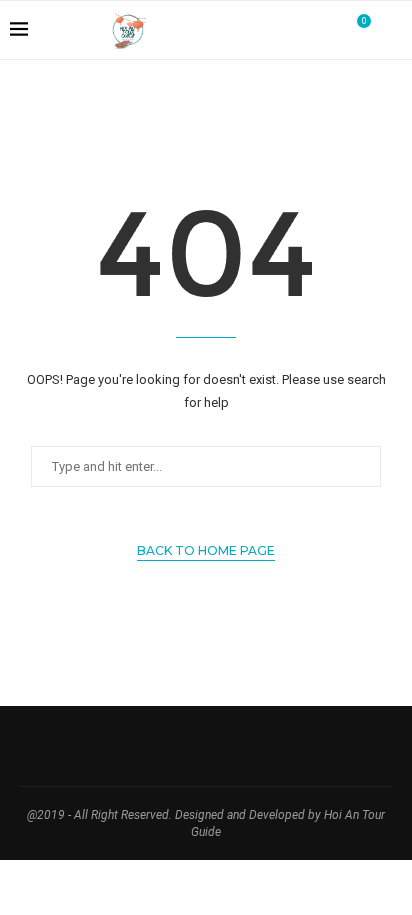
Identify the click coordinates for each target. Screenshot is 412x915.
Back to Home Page (206, 550)
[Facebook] (263, 30)
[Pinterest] (305, 30)
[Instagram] (284, 30)
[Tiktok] (326, 30)
